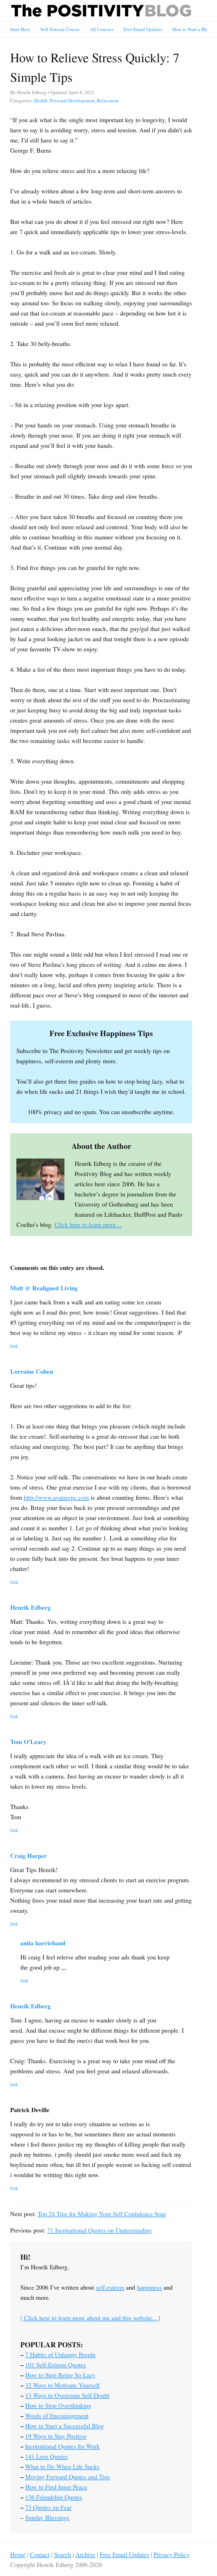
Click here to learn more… (88, 1225)
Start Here (20, 29)
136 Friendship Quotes (54, 2497)
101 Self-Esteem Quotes (56, 2365)
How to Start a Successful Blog (65, 2426)
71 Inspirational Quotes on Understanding (100, 2230)
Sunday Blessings (47, 2517)
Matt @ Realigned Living (44, 1288)
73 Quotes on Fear (48, 2507)
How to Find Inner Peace (56, 2487)
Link (14, 1346)
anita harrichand (43, 1943)
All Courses (102, 29)
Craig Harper (29, 1856)
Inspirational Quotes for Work (62, 2446)
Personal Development (72, 101)
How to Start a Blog (192, 29)
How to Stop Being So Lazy (60, 2375)
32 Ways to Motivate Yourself (62, 2385)
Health (41, 101)
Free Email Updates (143, 29)
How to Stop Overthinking (58, 2405)
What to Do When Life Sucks (62, 2466)
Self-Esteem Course (60, 29)
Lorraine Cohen (32, 1371)
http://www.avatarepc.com (56, 1497)
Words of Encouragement (57, 2416)
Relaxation (108, 101)
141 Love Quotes (46, 2456)
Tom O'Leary (28, 1742)
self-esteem (110, 2287)
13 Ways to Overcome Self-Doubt (67, 2395)
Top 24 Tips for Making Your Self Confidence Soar (102, 2214)
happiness (149, 2287)
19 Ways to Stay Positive (56, 2436)
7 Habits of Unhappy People (60, 2355)
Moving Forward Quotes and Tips (68, 2477)
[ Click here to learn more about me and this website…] (90, 2318)
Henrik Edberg (30, 1607)
